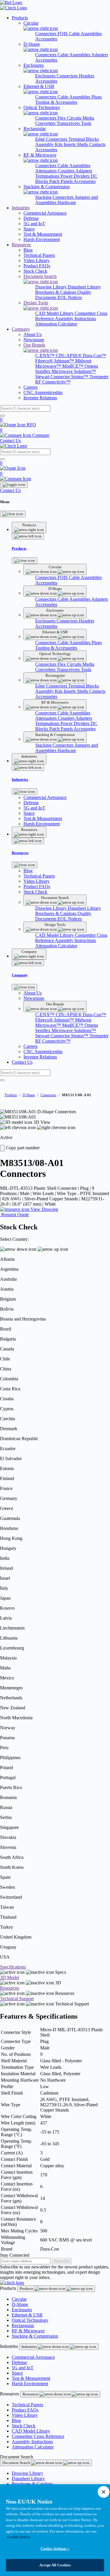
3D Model (10, 1977)
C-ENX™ (45, 355)
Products (20, 18)
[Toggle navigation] (14, 485)
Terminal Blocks (84, 139)
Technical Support (17, 1999)
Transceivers (69, 123)
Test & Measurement (31, 2378)
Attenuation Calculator (56, 324)
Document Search (17, 2463)
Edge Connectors (52, 139)
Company (21, 329)
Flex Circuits (70, 118)
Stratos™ (80, 377)
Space (17, 2373)
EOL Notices (70, 297)
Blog (16, 2420)
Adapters (100, 55)
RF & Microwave (28, 2331)
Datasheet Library (84, 287)
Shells (83, 144)
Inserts (70, 144)
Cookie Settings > (55, 2549)
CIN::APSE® (69, 355)
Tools (86, 123)
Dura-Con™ (94, 355)
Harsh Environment (30, 2384)
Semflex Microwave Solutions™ (66, 371)
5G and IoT (23, 2368)
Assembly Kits (49, 144)
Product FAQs (25, 2410)
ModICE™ (73, 366)
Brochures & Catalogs (56, 292)
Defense (19, 2362)
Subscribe (62, 2261)
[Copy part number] (2, 1148)
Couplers (67, 171)
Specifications (13, 1967)
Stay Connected (15, 2255)
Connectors (46, 34)
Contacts (97, 144)
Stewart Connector (53, 377)
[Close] (13, 514)
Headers (87, 76)
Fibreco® (45, 361)
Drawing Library (51, 287)
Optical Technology (30, 2320)
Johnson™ (65, 361)
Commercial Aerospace (33, 2357)
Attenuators (46, 171)
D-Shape (29, 1095)
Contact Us (10, 441)
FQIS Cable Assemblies (80, 34)
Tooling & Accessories (56, 102)
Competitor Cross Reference (38, 2436)
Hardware (67, 202)
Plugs (97, 97)
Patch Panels (61, 181)
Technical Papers (27, 2405)
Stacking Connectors (55, 197)
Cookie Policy (19, 2537)
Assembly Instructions (75, 319)
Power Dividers (76, 176)
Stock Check (24, 2426)
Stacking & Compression (35, 2336)
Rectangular (23, 2325)
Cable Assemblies (74, 55)
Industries (21, 208)
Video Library (25, 2415)
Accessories (46, 39)
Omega (91, 366)
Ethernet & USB (27, 2315)
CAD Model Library (55, 313)
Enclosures (46, 76)
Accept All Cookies (55, 2565)
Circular (19, 2299)
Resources (21, 245)
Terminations (48, 176)
